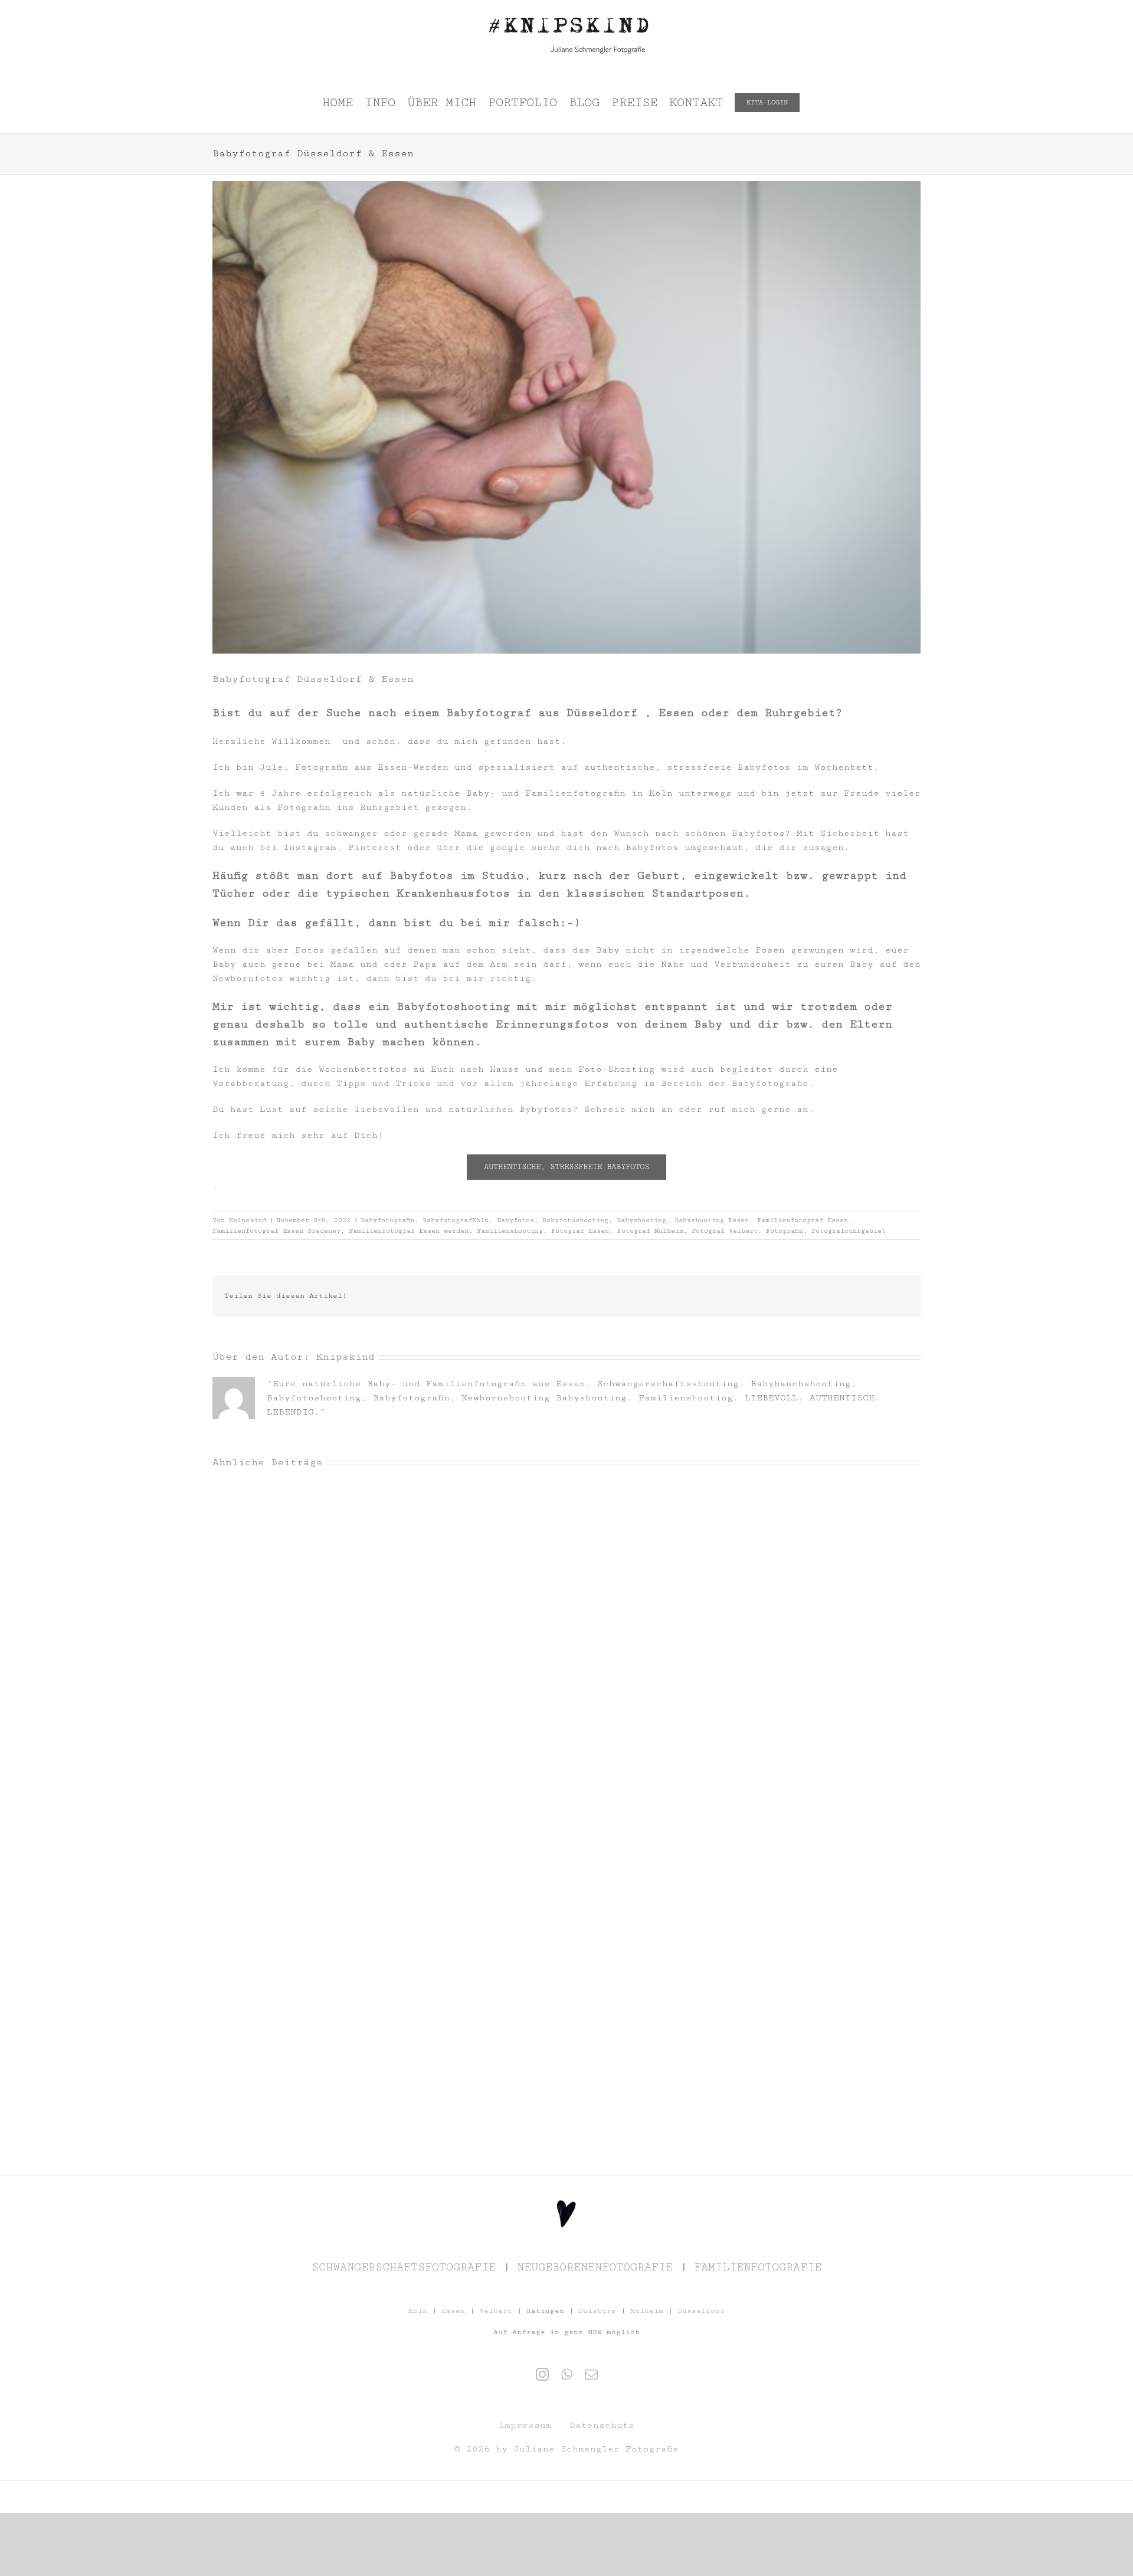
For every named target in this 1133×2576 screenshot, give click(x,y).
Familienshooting (510, 1231)
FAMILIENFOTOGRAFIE (758, 2267)
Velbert (496, 2311)
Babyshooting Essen (712, 1220)
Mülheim (647, 2311)
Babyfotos (515, 1220)
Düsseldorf (701, 2311)
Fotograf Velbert (725, 1231)
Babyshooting (641, 1220)
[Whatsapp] (567, 2374)
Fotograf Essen (580, 1231)
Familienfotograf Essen (803, 1220)
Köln (418, 2311)
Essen (453, 2311)
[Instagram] (542, 2374)
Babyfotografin (387, 1220)
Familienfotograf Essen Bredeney (276, 1231)
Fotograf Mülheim (650, 1231)
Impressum (525, 2425)
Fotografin (785, 1231)
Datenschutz (602, 2425)
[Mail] (591, 2374)
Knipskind (248, 1220)
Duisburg (597, 2311)
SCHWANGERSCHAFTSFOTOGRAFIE (404, 2267)
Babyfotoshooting (575, 1220)
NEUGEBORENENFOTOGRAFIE (595, 2267)
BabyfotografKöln (456, 1220)
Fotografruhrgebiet (849, 1231)
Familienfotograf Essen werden (409, 1231)
